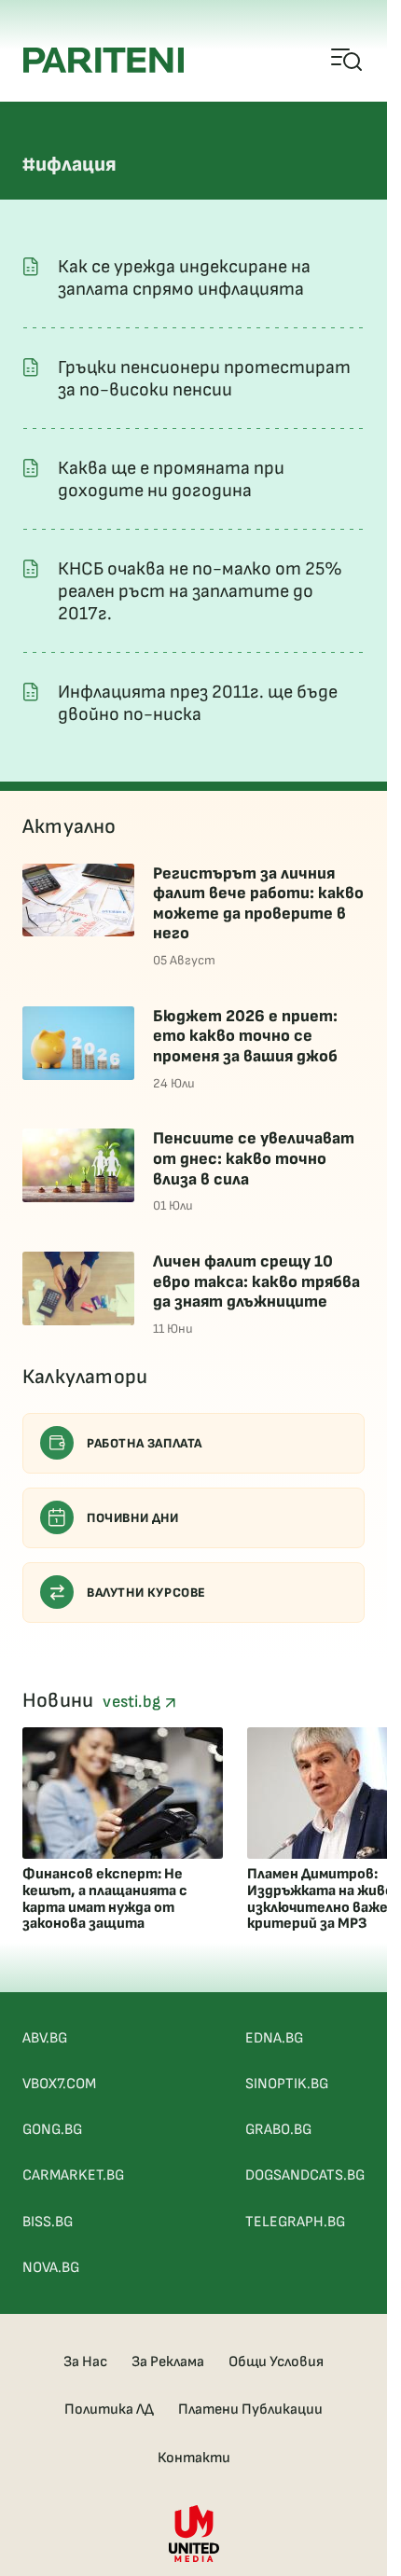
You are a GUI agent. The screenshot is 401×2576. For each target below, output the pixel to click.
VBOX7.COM (59, 2084)
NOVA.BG (51, 2268)
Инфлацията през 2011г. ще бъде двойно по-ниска (198, 703)
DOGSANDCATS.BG (305, 2175)
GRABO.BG (278, 2130)
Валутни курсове (146, 1593)
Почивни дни (133, 1518)
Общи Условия (276, 2362)
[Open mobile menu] (347, 61)
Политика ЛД (109, 2410)
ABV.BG (45, 2038)
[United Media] (194, 2534)
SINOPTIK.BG (287, 2084)
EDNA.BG (274, 2038)
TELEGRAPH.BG (295, 2222)
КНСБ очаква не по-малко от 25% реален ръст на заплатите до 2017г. (200, 591)
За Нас (85, 2362)
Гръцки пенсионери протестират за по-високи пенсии (204, 379)
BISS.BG (48, 2222)
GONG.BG (52, 2130)
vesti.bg (133, 1702)
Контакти (194, 2458)
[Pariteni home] (104, 60)
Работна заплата (145, 1443)
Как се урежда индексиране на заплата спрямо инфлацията (184, 278)
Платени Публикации (250, 2410)
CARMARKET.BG (73, 2175)
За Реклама (168, 2362)
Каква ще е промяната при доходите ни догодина (171, 479)
